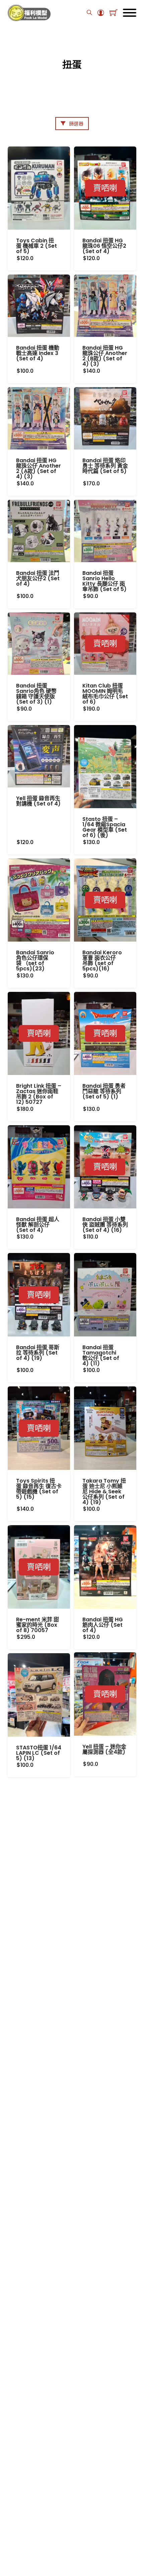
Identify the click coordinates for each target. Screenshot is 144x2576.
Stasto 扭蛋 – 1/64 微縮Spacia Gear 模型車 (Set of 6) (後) (105, 827)
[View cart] (114, 13)
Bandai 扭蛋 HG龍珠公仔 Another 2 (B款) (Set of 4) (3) (105, 356)
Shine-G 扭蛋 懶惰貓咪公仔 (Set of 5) (103, 2020)
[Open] (130, 13)
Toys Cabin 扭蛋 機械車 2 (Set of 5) (37, 246)
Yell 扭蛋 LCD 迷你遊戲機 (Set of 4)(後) (37, 2148)
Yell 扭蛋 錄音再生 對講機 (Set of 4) (38, 801)
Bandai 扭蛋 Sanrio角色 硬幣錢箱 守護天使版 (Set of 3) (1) (36, 694)
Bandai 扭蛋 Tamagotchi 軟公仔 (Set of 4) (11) (101, 1355)
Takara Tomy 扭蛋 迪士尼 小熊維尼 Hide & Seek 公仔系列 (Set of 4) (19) (104, 1491)
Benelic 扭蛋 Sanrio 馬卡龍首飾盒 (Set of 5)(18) (101, 2150)
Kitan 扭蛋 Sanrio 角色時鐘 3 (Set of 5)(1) (39, 2020)
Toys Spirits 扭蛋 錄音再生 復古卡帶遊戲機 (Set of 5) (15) (39, 1489)
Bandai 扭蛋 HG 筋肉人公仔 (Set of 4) (103, 1625)
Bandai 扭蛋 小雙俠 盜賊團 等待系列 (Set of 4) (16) (105, 1225)
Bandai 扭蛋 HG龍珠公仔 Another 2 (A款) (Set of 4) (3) (39, 468)
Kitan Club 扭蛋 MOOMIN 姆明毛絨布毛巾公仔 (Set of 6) (105, 694)
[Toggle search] (89, 13)
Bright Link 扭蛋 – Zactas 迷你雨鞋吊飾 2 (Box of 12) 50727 (39, 1094)
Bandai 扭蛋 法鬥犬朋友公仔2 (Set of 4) (38, 578)
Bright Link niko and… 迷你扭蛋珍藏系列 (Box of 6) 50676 (39, 2551)
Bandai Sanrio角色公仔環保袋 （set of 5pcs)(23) (35, 961)
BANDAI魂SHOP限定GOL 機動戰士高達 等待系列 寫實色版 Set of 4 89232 (105, 1886)
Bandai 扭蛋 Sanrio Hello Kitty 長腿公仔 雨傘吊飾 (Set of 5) (104, 581)
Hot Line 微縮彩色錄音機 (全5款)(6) (36, 1881)
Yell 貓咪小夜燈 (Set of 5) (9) (101, 2545)
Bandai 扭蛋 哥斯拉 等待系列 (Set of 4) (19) (38, 1353)
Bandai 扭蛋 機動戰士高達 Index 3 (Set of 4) (38, 353)
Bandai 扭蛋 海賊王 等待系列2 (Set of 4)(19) (39, 2281)
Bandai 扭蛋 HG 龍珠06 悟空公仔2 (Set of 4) (104, 246)
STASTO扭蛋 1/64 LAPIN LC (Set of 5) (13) (39, 1753)
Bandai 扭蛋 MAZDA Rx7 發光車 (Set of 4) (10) (35, 2417)
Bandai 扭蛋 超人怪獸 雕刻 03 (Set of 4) (105, 2415)
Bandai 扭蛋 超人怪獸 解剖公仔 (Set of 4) (38, 1225)
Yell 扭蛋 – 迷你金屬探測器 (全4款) (104, 1750)
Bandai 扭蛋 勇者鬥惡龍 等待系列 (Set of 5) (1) (104, 1091)
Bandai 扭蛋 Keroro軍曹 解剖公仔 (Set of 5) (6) (101, 2284)
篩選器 (76, 124)
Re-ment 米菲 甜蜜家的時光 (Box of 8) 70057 (38, 1625)
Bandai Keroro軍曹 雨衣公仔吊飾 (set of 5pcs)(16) (102, 961)
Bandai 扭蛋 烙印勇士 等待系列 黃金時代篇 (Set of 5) (105, 466)
